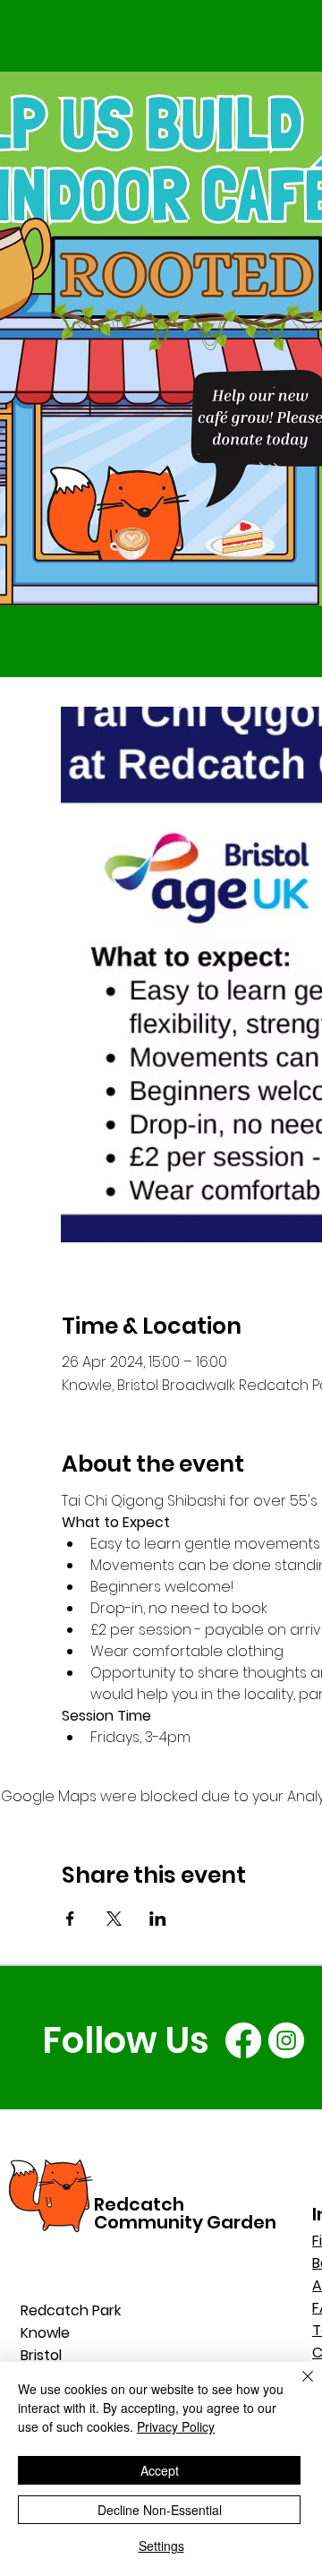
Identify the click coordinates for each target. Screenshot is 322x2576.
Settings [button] (161, 2546)
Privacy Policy (176, 2426)
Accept (160, 2470)
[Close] (297, 2387)
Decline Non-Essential (160, 2510)
